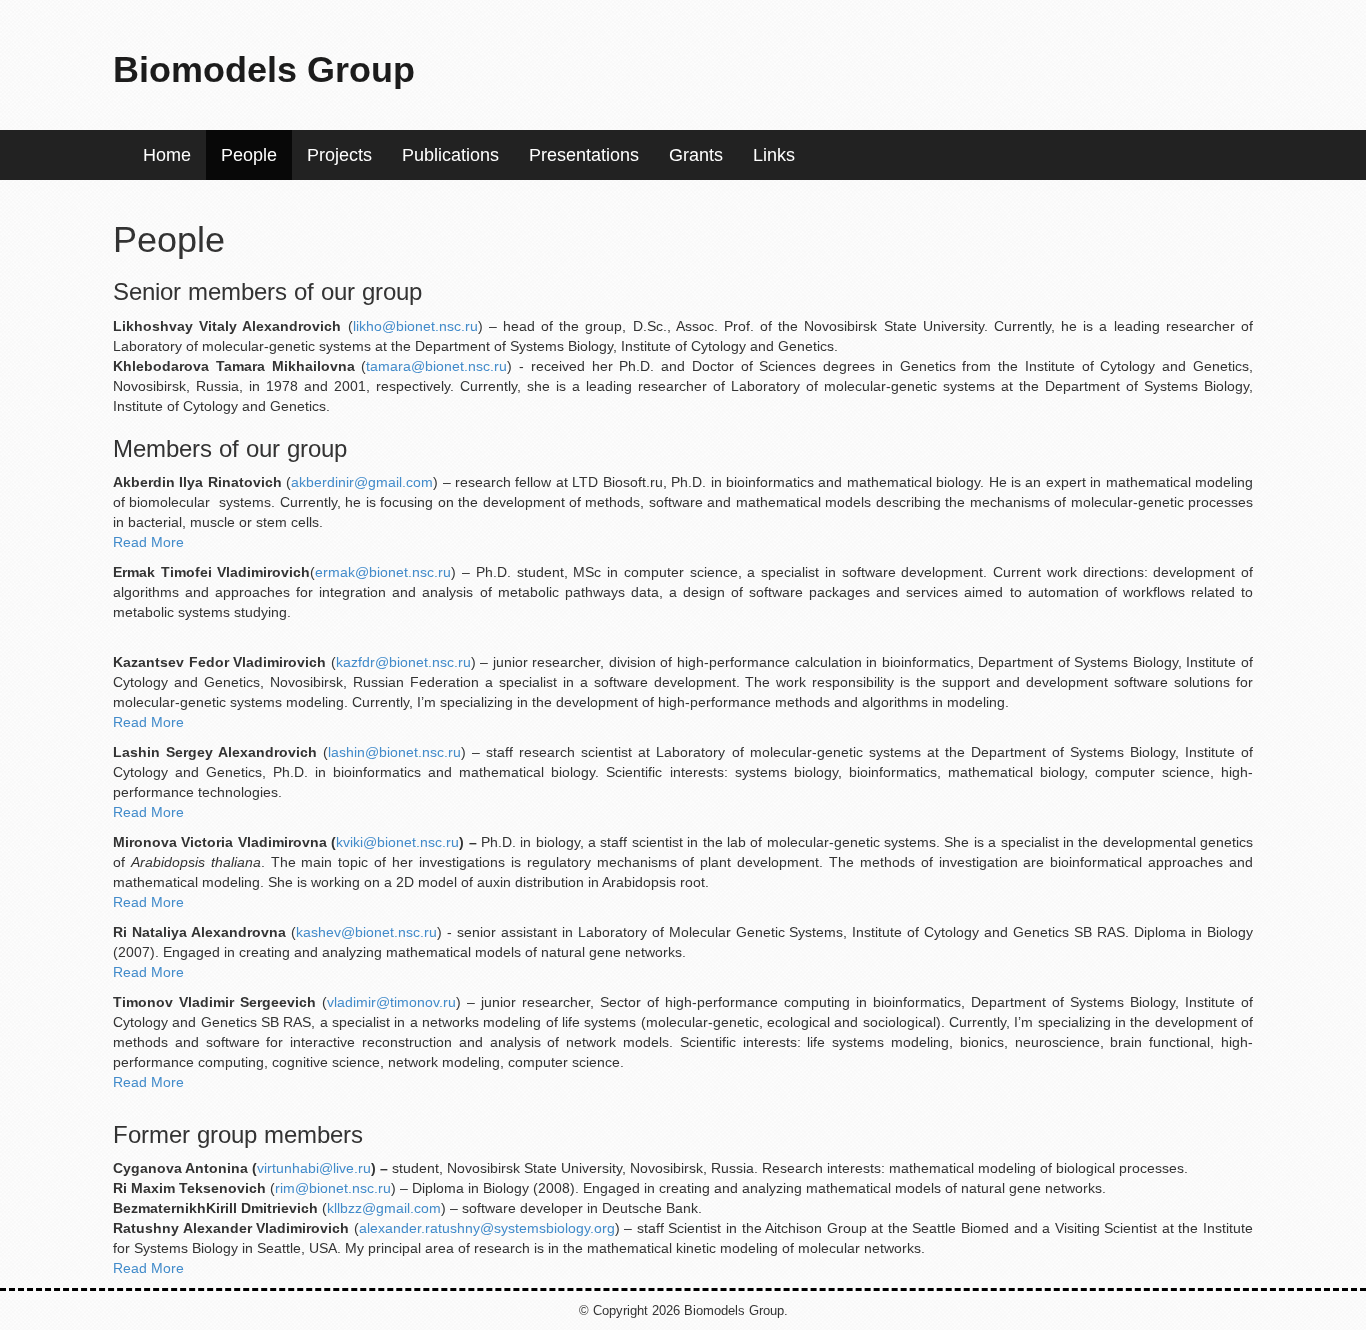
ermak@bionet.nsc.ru (383, 572)
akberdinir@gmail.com (362, 482)
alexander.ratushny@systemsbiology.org (487, 1228)
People (249, 155)
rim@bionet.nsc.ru (333, 1188)
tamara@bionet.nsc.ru (436, 366)
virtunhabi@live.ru (314, 1168)
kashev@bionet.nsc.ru (366, 932)
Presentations (584, 155)
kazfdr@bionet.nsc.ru (403, 662)
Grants (696, 155)
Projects (339, 155)
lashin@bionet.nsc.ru (394, 752)
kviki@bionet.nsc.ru (397, 842)
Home (167, 155)
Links (774, 155)
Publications (450, 155)
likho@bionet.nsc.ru (415, 326)
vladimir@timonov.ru (391, 1002)
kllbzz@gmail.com (384, 1208)
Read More (148, 542)
